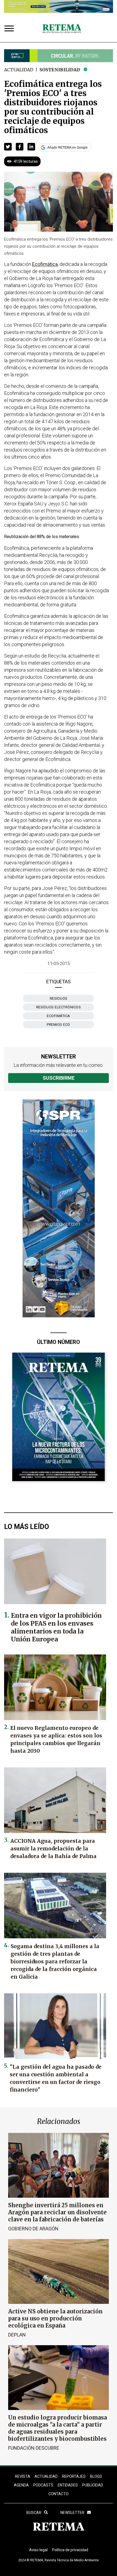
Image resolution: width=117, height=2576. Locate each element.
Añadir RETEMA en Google (67, 148)
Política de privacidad (70, 2550)
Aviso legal (38, 2550)
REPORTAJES (74, 2476)
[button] (8, 147)
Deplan (17, 2335)
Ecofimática (59, 1016)
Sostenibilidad (60, 70)
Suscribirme (59, 1078)
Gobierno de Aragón (33, 2229)
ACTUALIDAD (46, 2476)
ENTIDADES (68, 2485)
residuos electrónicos (59, 1007)
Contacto (59, 2494)
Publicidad (93, 2485)
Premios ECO (59, 1025)
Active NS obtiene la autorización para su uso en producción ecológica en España (55, 2318)
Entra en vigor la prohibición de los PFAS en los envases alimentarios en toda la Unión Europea (56, 1627)
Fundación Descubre (34, 2448)
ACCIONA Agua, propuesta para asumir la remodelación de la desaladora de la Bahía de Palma (53, 1849)
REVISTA (23, 2476)
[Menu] (10, 29)
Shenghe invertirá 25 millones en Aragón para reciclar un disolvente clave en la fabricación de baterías (57, 2212)
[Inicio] (62, 29)
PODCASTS (43, 2485)
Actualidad (19, 70)
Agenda (21, 2485)
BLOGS (96, 2476)
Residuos (59, 998)
